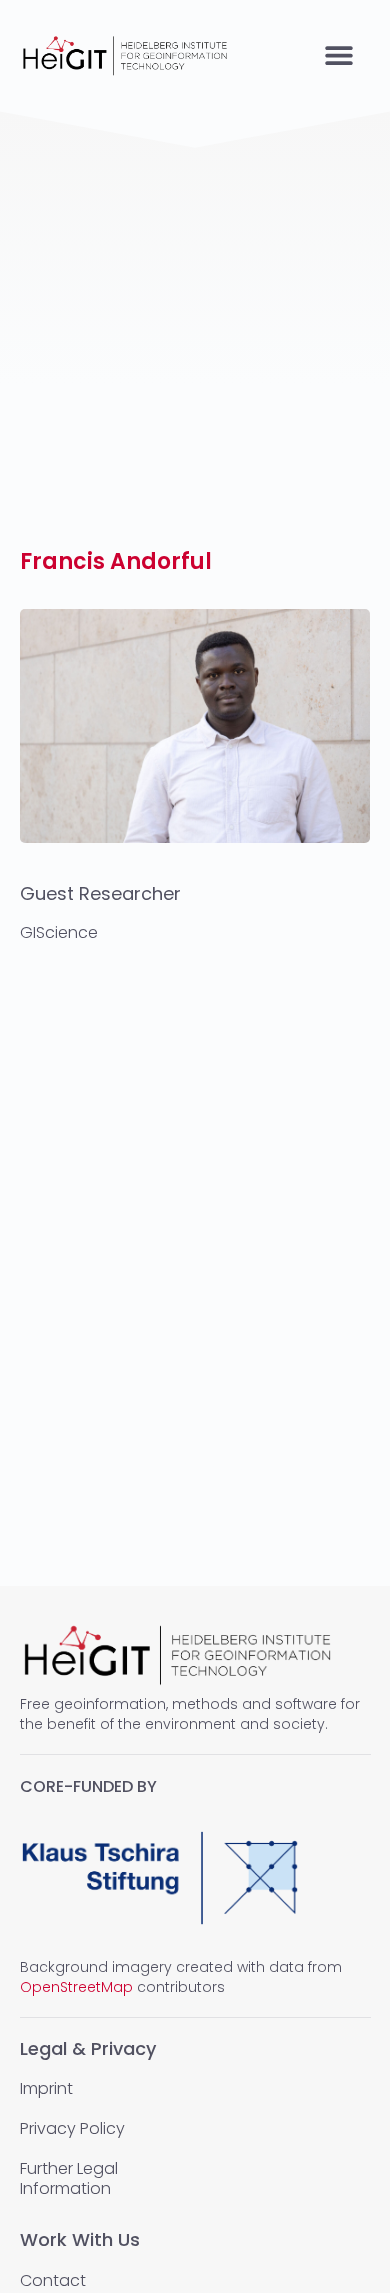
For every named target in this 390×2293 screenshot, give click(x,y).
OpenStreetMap (76, 1987)
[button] (338, 55)
